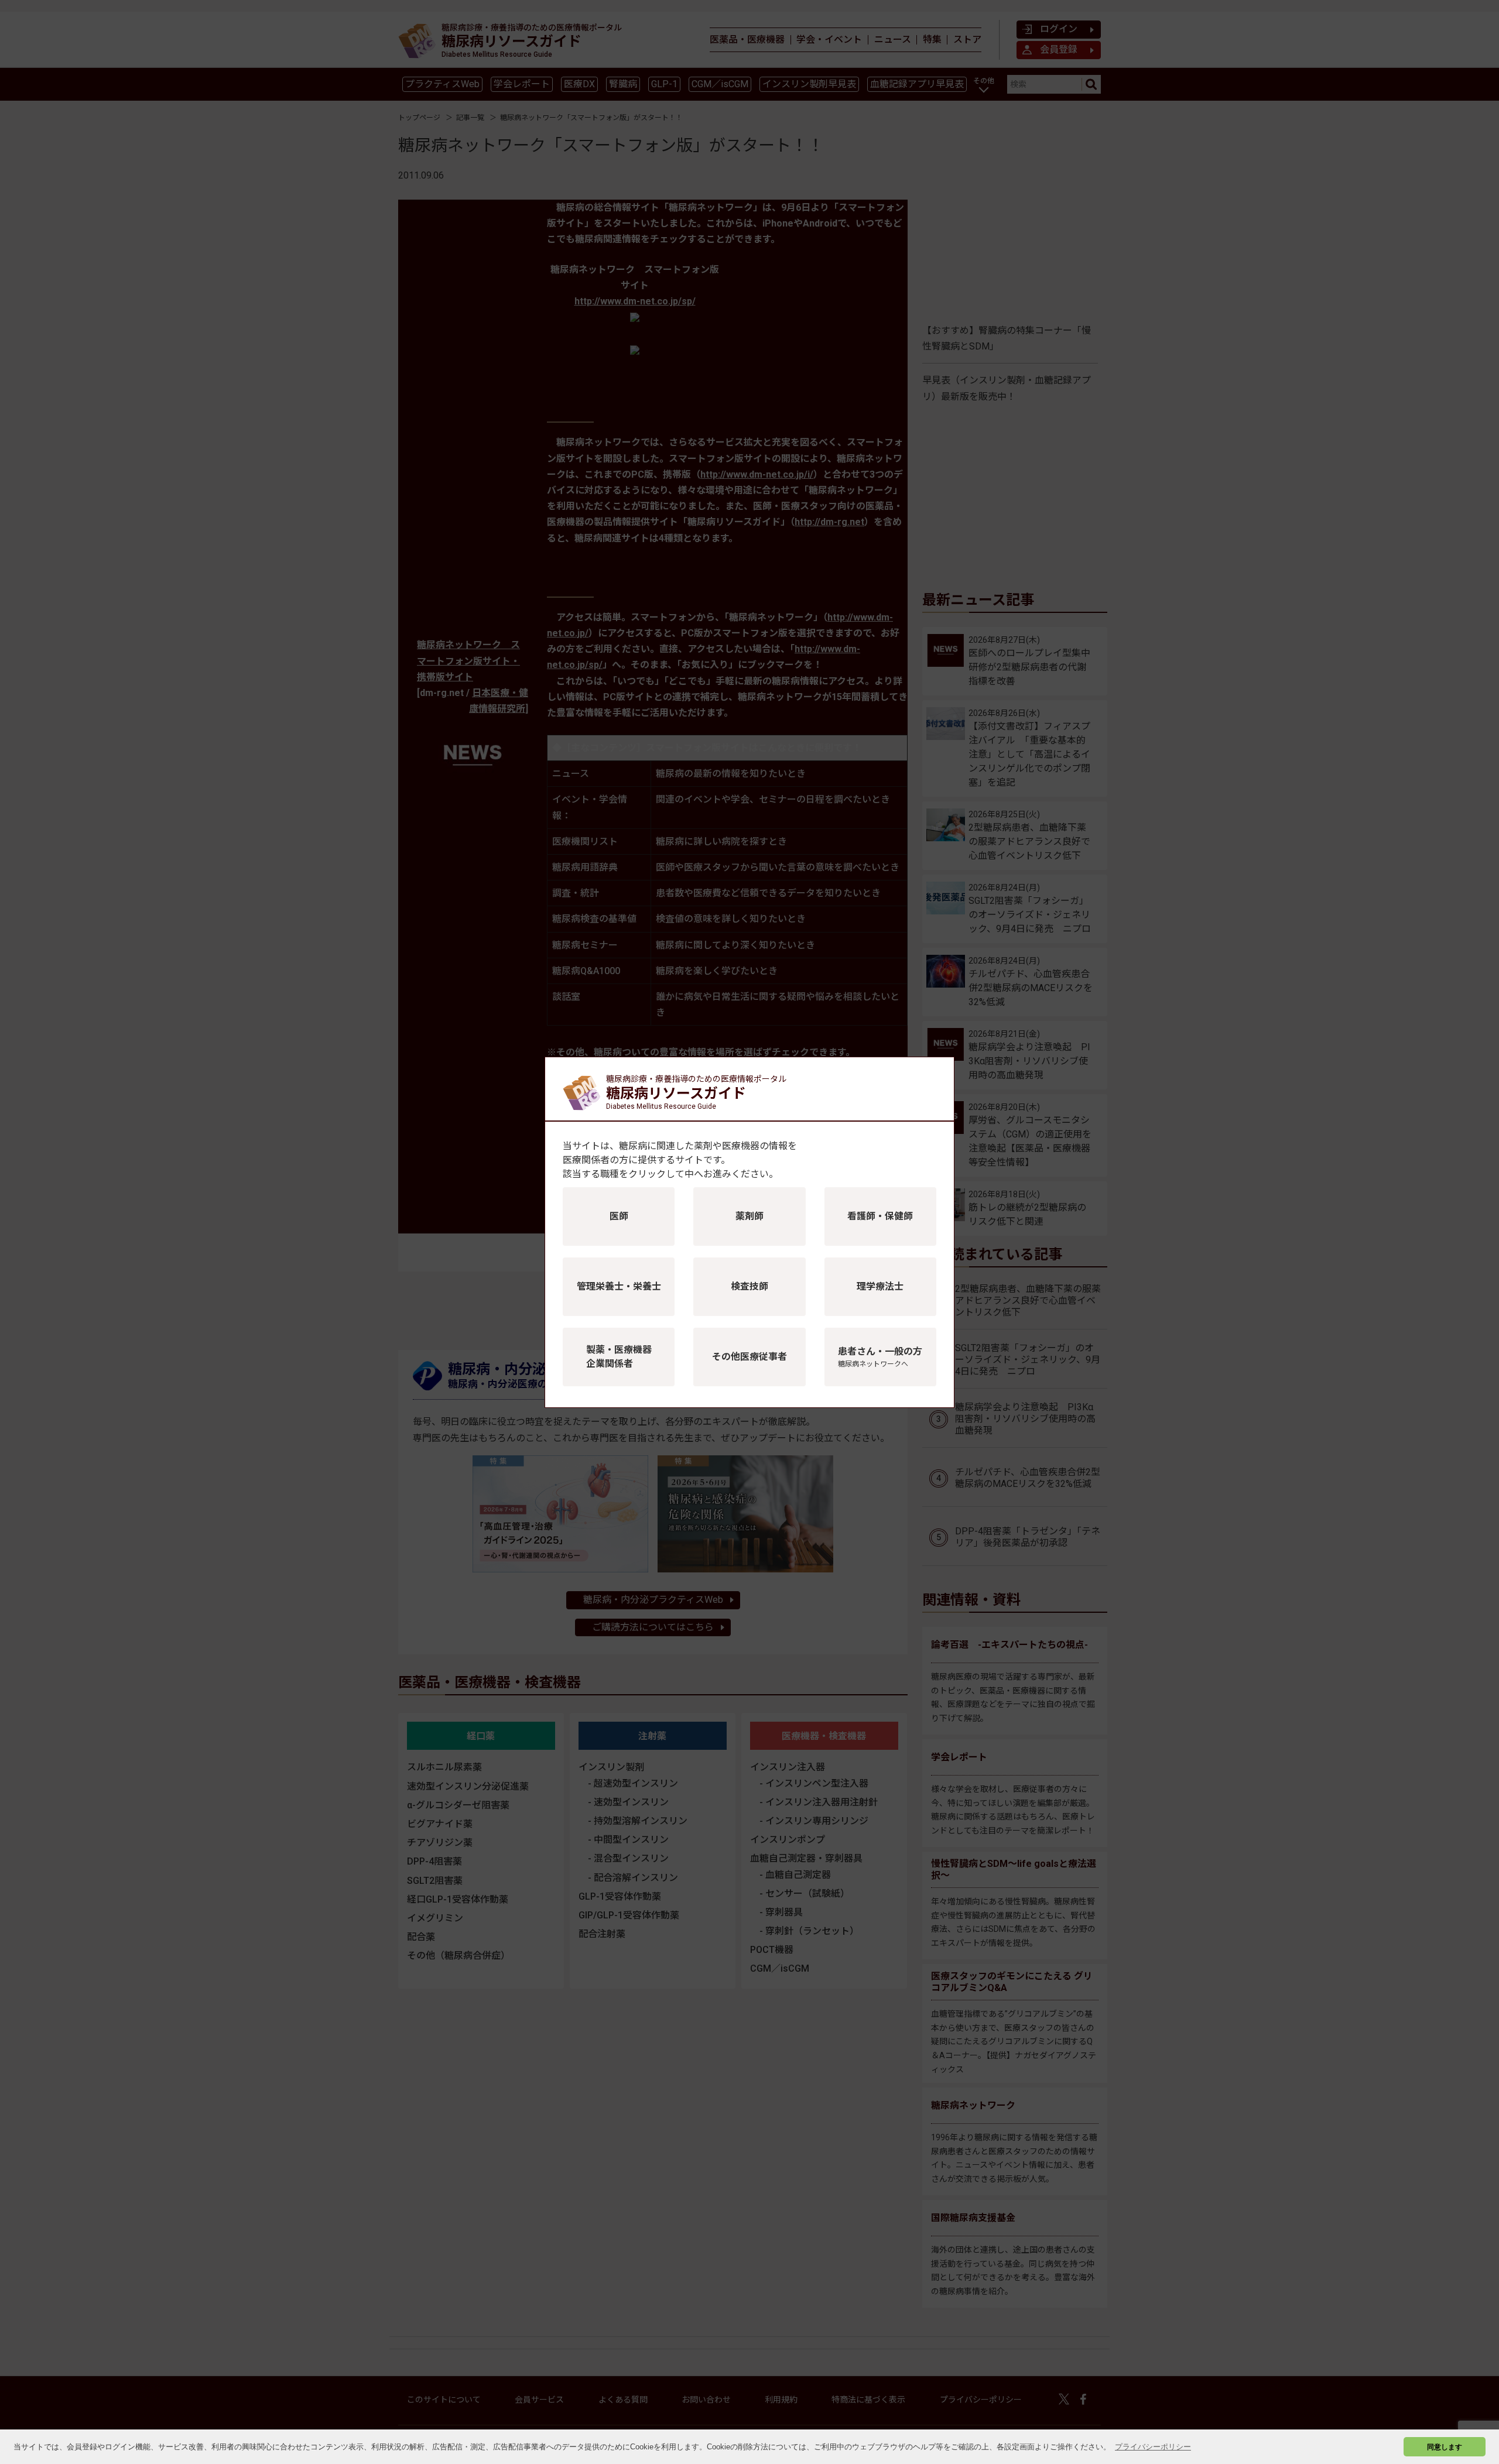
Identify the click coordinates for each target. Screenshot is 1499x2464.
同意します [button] (1445, 2447)
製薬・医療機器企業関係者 (619, 1357)
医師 (619, 1216)
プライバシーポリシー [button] (1153, 2447)
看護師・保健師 (880, 1216)
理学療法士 (880, 1286)
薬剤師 (749, 1216)
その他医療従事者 (749, 1357)
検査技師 (749, 1286)
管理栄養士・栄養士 (619, 1286)
